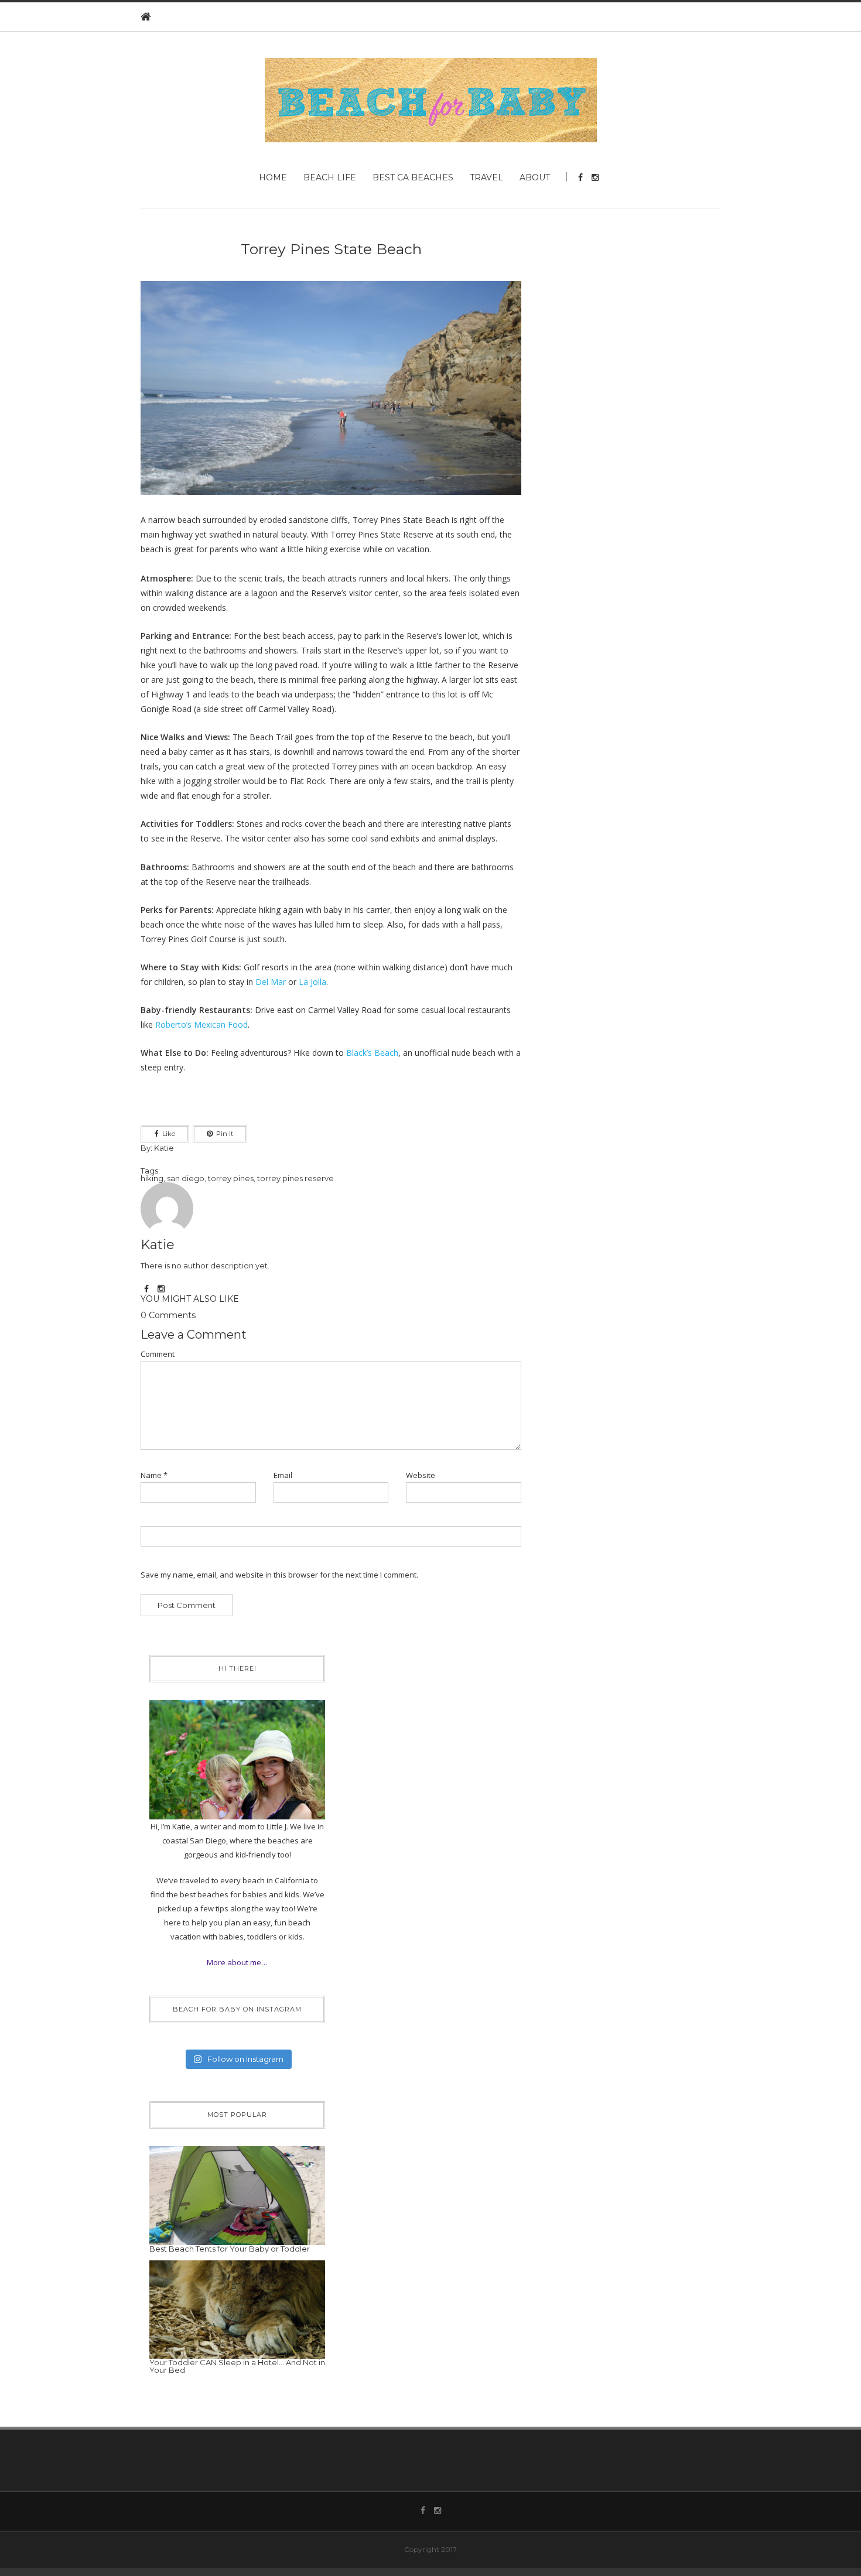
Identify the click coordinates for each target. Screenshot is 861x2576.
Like (169, 1134)
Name (154, 1475)
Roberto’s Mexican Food (201, 1024)
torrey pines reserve (295, 1178)
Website (421, 1475)
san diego (186, 1178)
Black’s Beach (372, 1053)
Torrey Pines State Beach (331, 249)
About (535, 177)
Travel (486, 177)
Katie (164, 1148)
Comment (158, 1354)
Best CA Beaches (413, 177)
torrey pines (231, 1178)
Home (273, 177)
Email (283, 1475)
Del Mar (271, 982)
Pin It (225, 1134)
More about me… (237, 1962)
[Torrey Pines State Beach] (331, 396)
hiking (152, 1178)
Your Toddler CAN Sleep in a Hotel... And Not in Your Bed (237, 2366)
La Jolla (312, 982)
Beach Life (330, 177)
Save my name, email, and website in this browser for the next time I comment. (279, 1575)
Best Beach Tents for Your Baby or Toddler (230, 2249)
